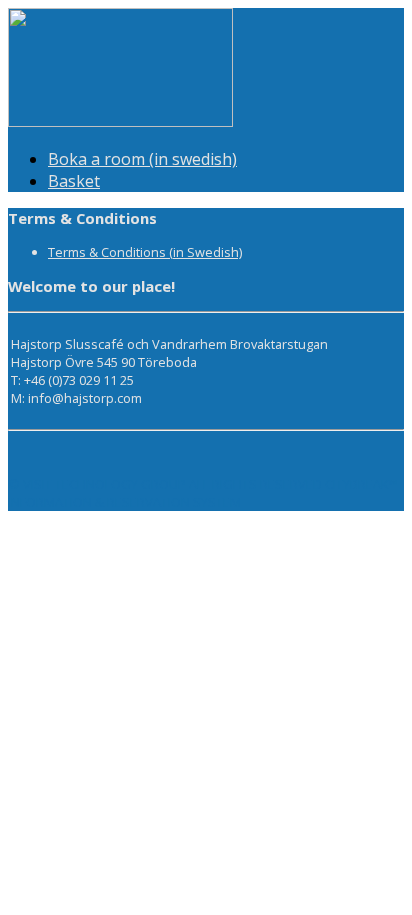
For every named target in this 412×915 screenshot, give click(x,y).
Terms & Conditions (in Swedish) (145, 252)
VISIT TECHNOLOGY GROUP (104, 484)
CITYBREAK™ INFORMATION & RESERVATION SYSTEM (203, 493)
